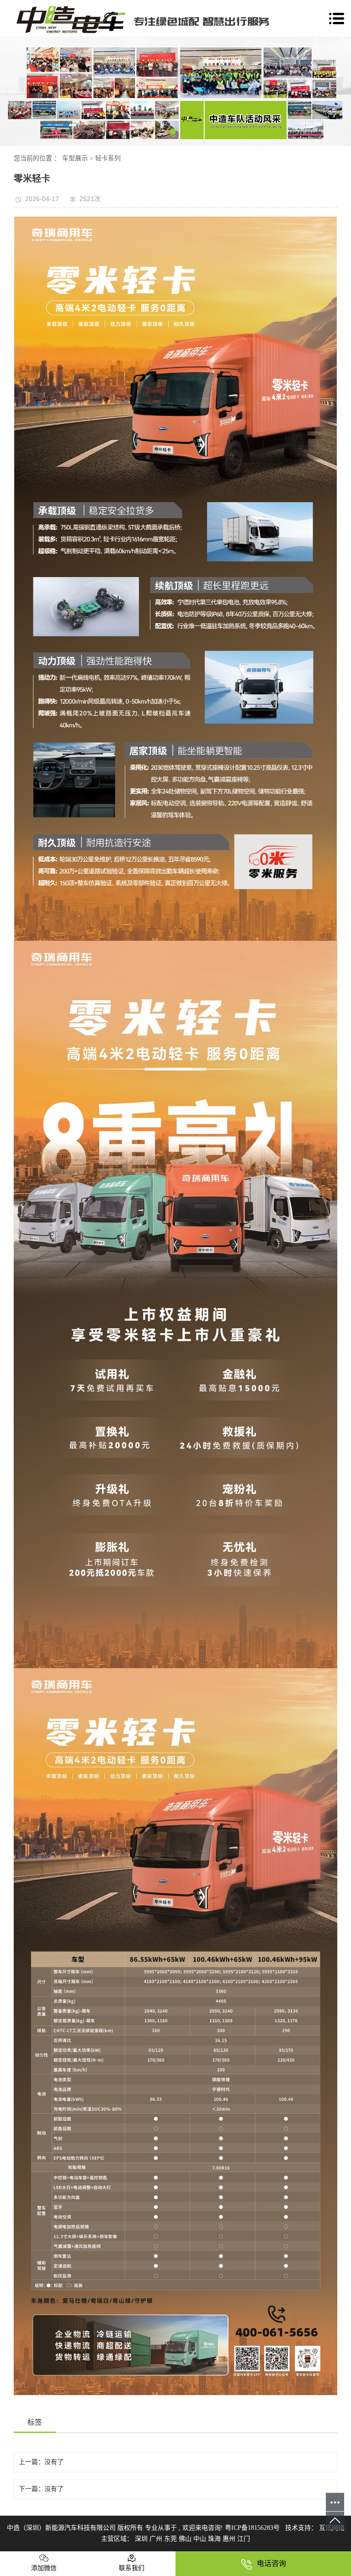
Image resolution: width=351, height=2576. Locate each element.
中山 (201, 2539)
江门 (244, 2539)
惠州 (230, 2539)
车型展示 (75, 158)
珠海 (215, 2539)
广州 (157, 2539)
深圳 (142, 2539)
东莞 (171, 2539)
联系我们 (132, 2568)
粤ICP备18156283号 (252, 2528)
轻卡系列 (108, 158)
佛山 (186, 2539)
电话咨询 (271, 2563)
